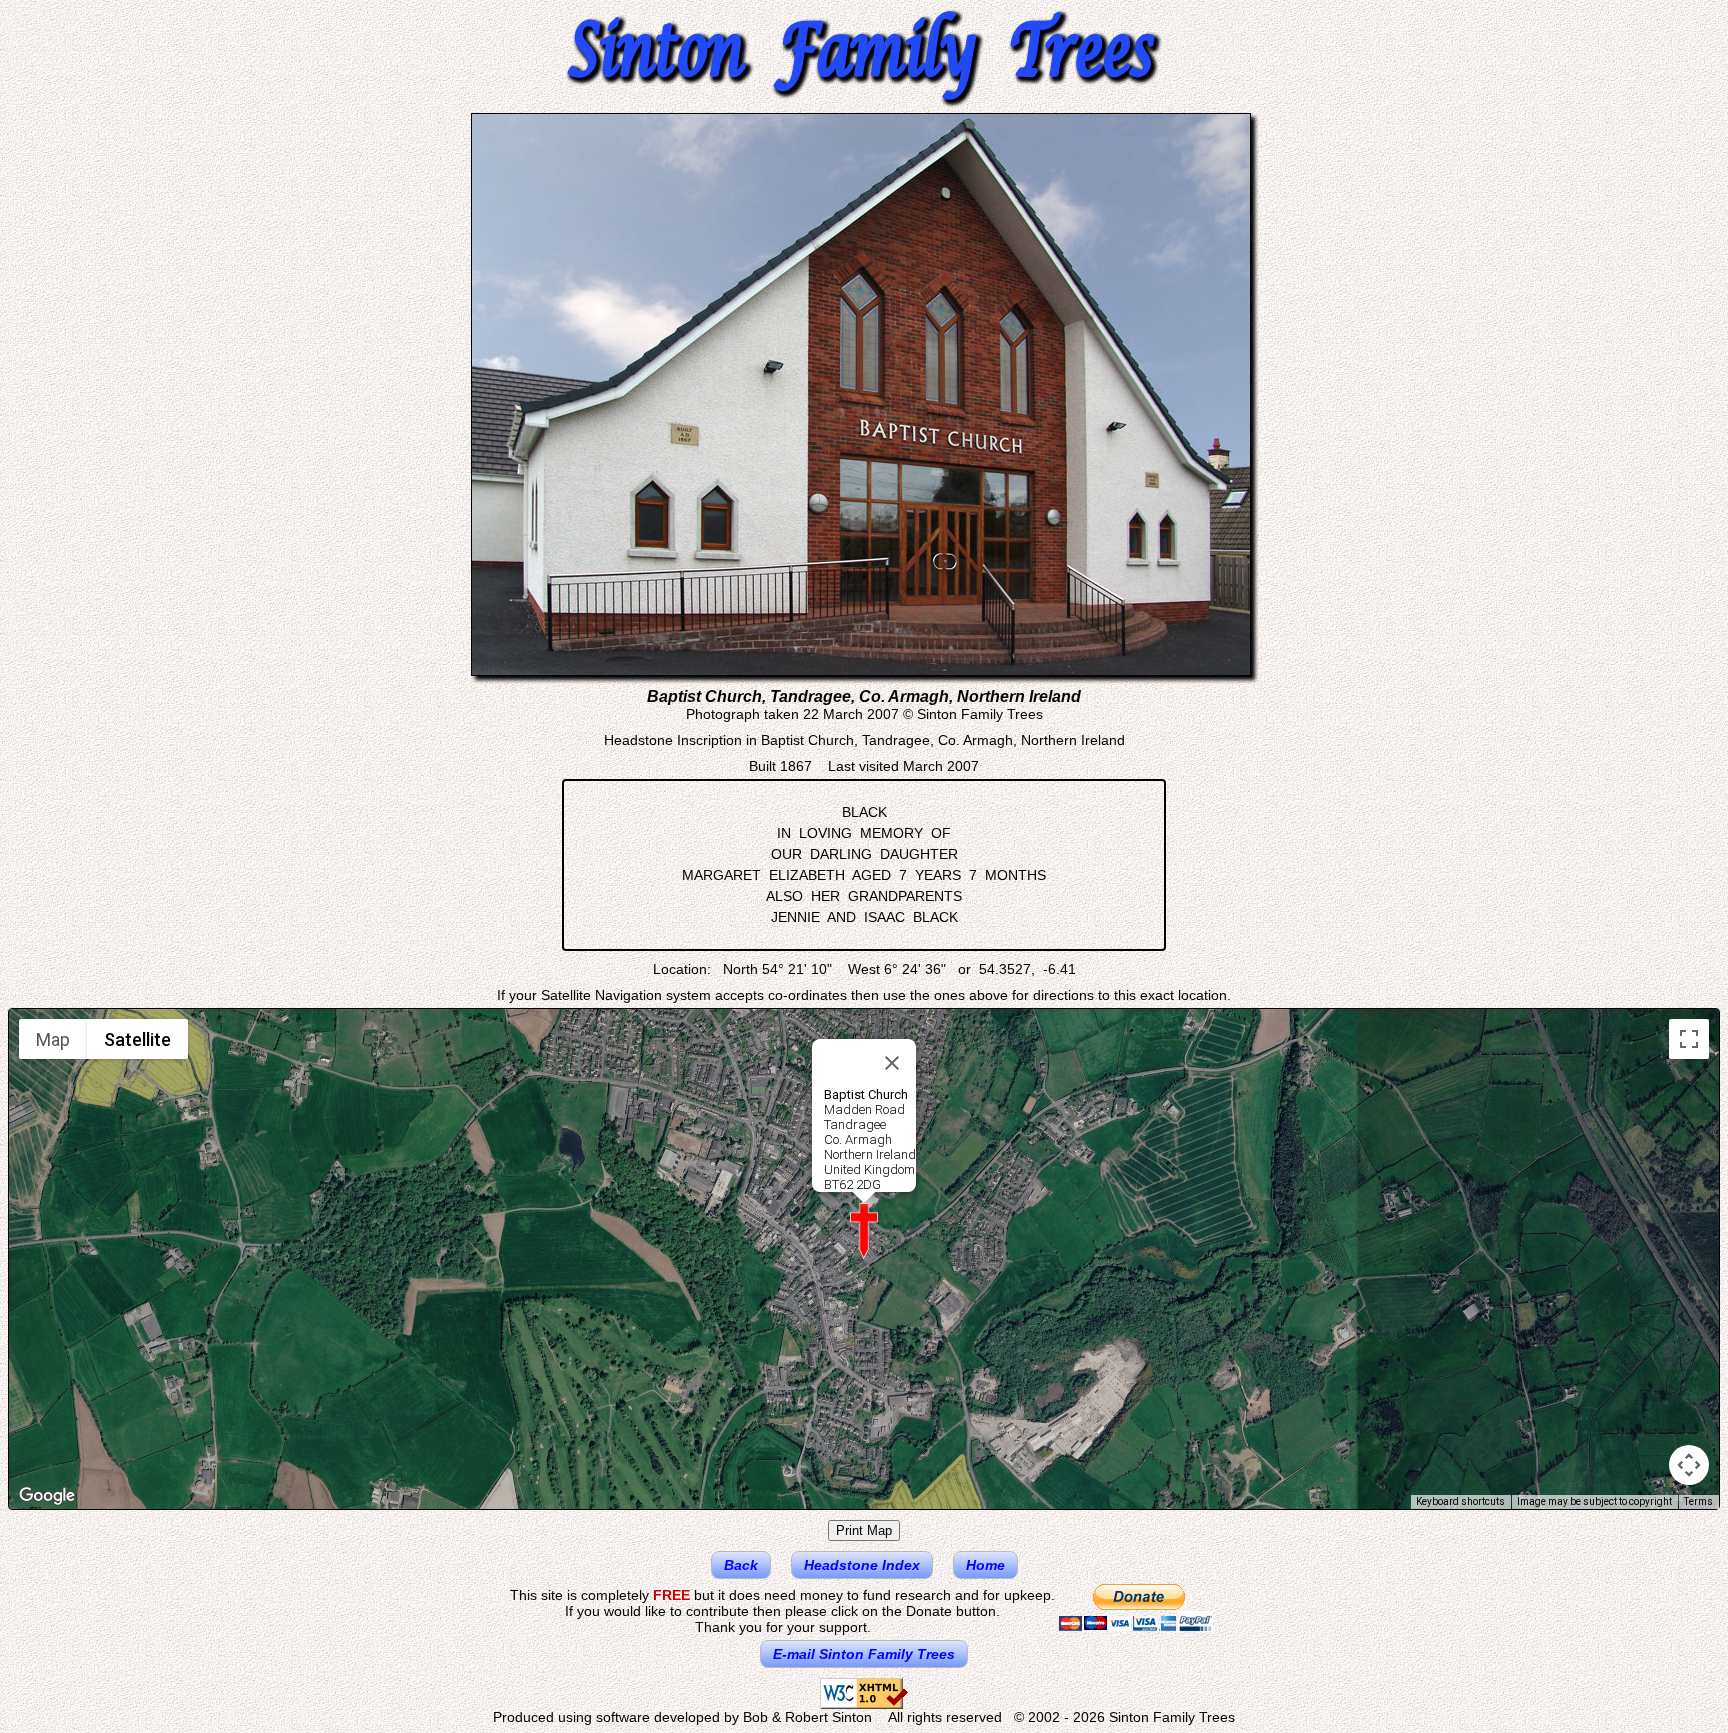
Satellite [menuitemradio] (137, 1039)
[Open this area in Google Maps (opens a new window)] (47, 1496)
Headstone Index (862, 1565)
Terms (1698, 1501)
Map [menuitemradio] (53, 1039)
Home (985, 1565)
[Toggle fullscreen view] (1689, 1039)
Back (741, 1565)
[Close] (892, 1063)
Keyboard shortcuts (1460, 1501)
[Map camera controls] (1689, 1465)
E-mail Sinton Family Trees (864, 1654)
